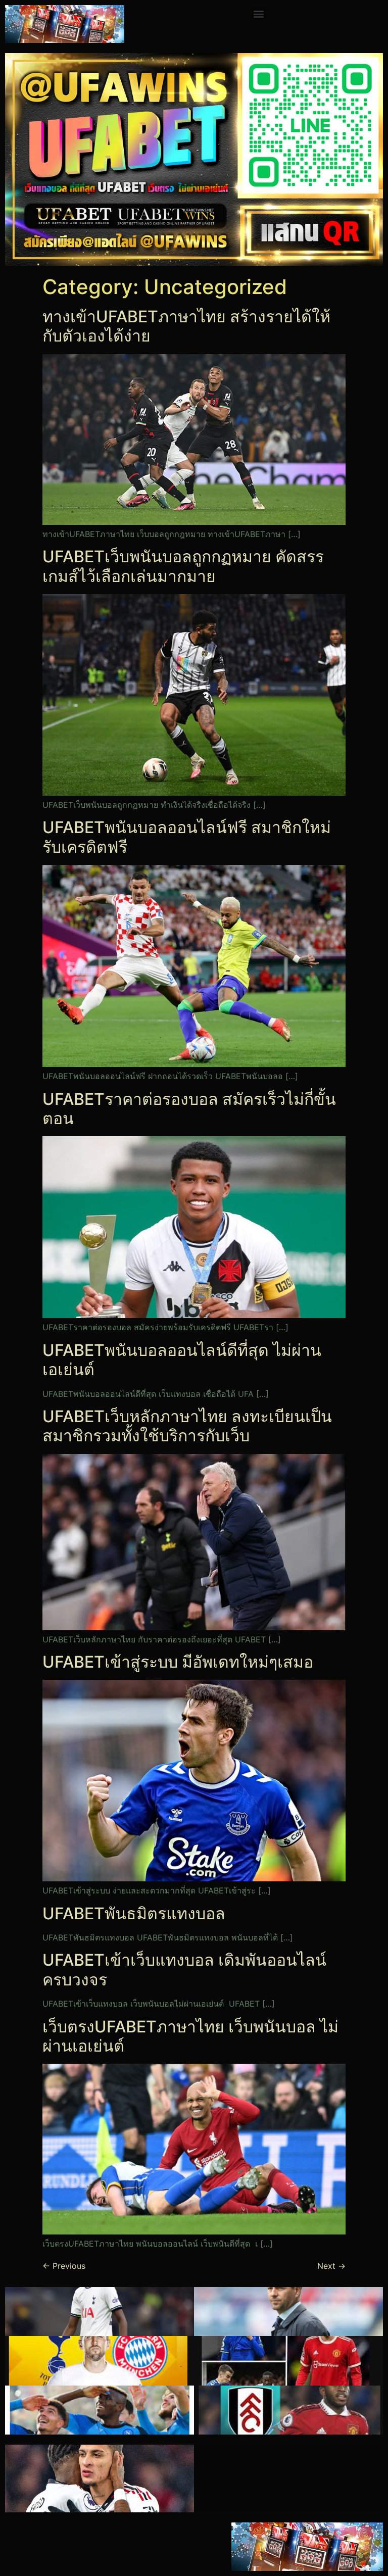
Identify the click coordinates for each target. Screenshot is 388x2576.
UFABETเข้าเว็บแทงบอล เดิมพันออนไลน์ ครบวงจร (184, 1970)
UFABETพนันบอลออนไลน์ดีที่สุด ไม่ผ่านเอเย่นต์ (182, 1360)
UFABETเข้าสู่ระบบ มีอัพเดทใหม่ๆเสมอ (178, 1662)
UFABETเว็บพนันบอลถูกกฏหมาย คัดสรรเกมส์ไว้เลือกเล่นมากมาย (183, 566)
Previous (64, 2266)
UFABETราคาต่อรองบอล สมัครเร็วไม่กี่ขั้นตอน (189, 1109)
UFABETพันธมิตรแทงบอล (134, 1913)
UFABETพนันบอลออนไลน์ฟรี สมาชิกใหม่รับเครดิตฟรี (187, 837)
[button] (258, 13)
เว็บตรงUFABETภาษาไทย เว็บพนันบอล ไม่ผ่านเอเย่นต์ (190, 2036)
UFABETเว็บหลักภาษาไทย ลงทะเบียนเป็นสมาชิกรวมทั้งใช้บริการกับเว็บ (187, 1426)
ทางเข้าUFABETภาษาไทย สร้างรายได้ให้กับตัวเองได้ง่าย (186, 326)
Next (331, 2266)
